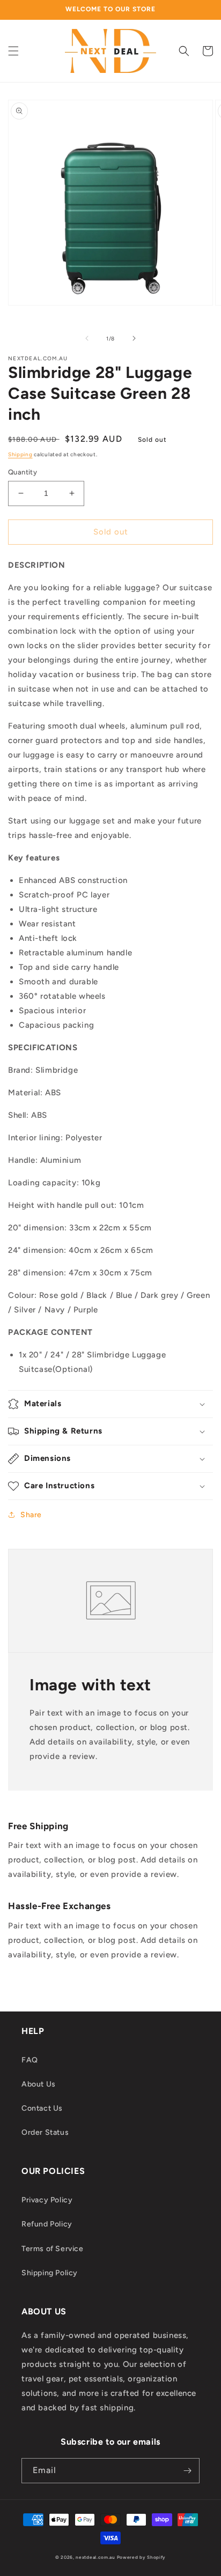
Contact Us (42, 2108)
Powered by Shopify (142, 2557)
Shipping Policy (50, 2273)
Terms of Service (53, 2249)
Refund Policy (47, 2224)
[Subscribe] (187, 2471)
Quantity (23, 472)
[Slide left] (87, 338)
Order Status (45, 2132)
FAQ (30, 2060)
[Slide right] (134, 338)
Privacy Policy (47, 2200)
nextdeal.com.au (96, 2557)
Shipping (20, 454)
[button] (13, 51)
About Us (39, 2084)
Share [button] (31, 1515)
